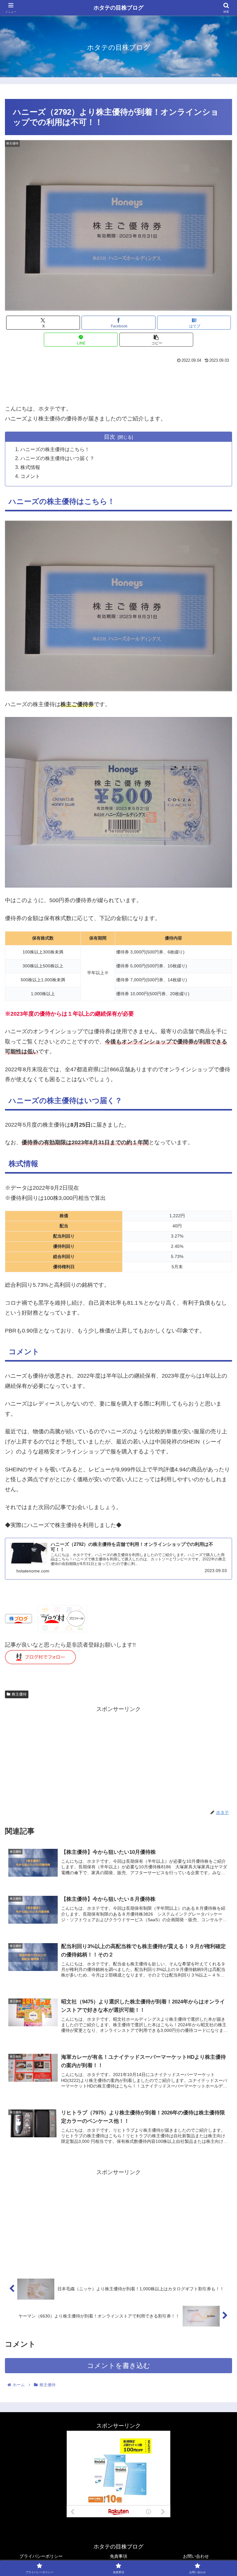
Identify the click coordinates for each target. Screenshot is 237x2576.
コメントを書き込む (119, 2366)
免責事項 (118, 2556)
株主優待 (19, 1694)
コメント (30, 476)
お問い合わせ (196, 2556)
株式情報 (30, 467)
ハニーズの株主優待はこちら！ (55, 449)
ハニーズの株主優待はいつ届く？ (57, 458)
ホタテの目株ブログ (118, 8)
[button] (156, 340)
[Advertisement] (118, 382)
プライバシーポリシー (41, 2556)
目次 (110, 437)
